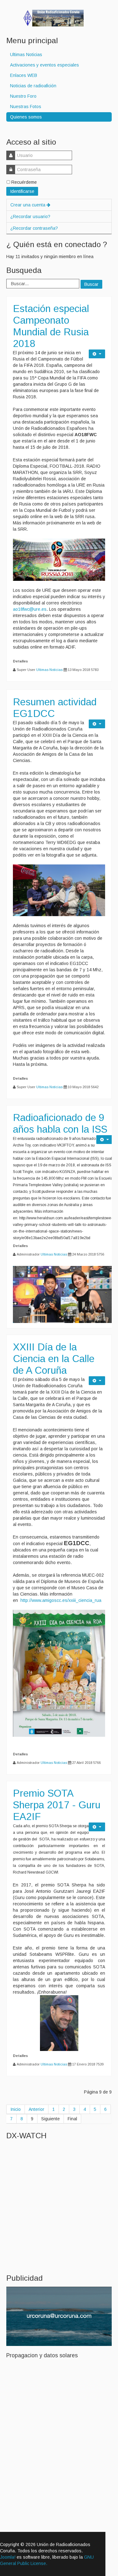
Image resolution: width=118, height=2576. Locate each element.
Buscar (91, 284)
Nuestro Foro (23, 96)
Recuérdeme (24, 182)
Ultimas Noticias (26, 55)
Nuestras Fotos (26, 107)
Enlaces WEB (24, 75)
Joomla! (8, 2557)
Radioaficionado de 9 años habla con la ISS (60, 1123)
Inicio (16, 2109)
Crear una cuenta (28, 205)
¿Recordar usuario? (30, 217)
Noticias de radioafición (33, 86)
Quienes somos (26, 117)
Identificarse (22, 191)
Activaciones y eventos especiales (45, 65)
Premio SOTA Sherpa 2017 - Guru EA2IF (57, 1805)
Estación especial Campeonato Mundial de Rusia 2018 (51, 326)
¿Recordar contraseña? (34, 228)
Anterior (37, 2109)
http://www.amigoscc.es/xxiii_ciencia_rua (61, 1600)
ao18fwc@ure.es (30, 609)
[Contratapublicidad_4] (59, 2316)
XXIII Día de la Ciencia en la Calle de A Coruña (54, 1359)
